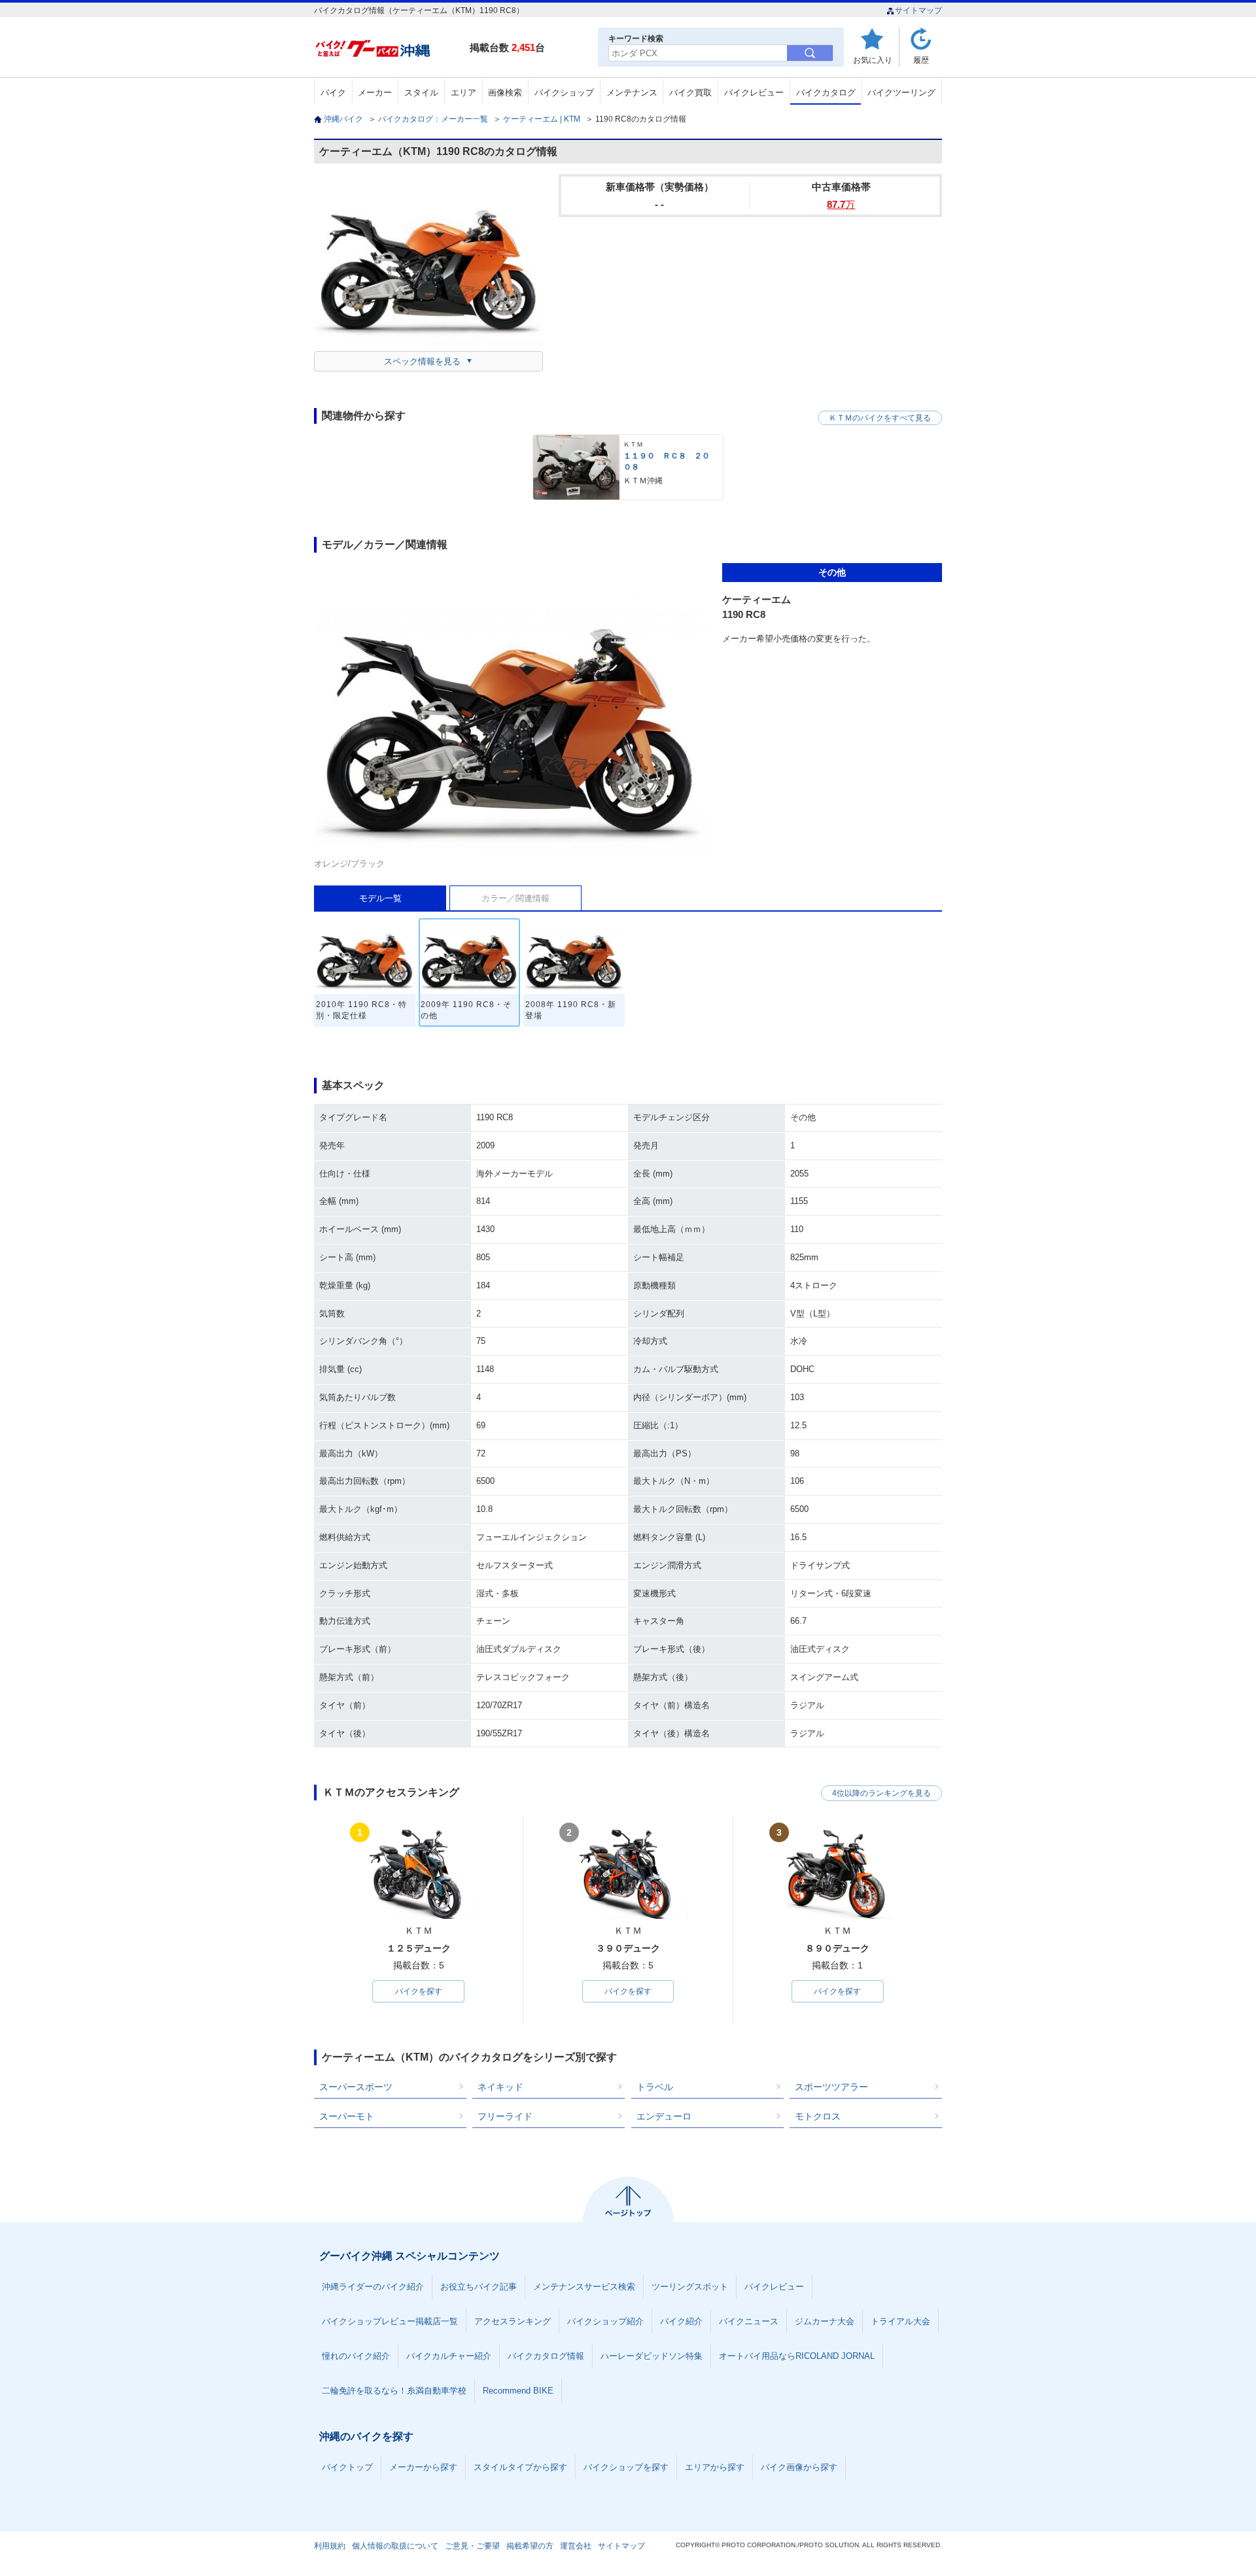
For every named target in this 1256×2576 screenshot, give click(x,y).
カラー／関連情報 (515, 898)
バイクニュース (749, 2321)
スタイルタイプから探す (520, 2467)
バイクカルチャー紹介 (449, 2356)
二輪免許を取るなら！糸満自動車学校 (394, 2391)
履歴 (921, 60)
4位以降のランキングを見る (881, 1793)
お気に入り (873, 60)
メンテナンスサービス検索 (584, 2287)
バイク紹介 (681, 2321)
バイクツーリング (901, 93)
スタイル (421, 93)
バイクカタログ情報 (546, 2356)
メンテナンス (632, 93)
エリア (463, 93)
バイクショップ (564, 93)
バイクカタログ (826, 93)
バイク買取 (690, 93)
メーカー (375, 93)
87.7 (841, 204)
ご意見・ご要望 (472, 2546)
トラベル (655, 2087)
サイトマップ (918, 10)
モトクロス (818, 2116)
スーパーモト (347, 2116)
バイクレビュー (754, 93)
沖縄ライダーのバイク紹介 (373, 2287)
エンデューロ (664, 2116)
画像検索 (505, 93)
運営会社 (576, 2546)
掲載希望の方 (530, 2546)
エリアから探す (715, 2467)
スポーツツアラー (831, 2087)
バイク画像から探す (799, 2467)
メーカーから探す (423, 2467)
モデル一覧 (380, 898)
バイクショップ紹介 (605, 2321)
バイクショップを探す (626, 2467)
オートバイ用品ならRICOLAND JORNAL (797, 2356)
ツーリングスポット (690, 2287)
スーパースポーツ (356, 2087)
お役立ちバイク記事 (479, 2287)
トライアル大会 (900, 2321)
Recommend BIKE (518, 2391)
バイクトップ (347, 2467)
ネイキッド (500, 2087)
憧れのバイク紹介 (356, 2356)
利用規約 (330, 2546)
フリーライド (505, 2116)
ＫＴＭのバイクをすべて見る (880, 418)
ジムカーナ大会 (825, 2321)
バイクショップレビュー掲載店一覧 (390, 2321)
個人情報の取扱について (395, 2546)
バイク (333, 93)
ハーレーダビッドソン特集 (652, 2356)
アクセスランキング (513, 2321)
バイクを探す (419, 1991)
